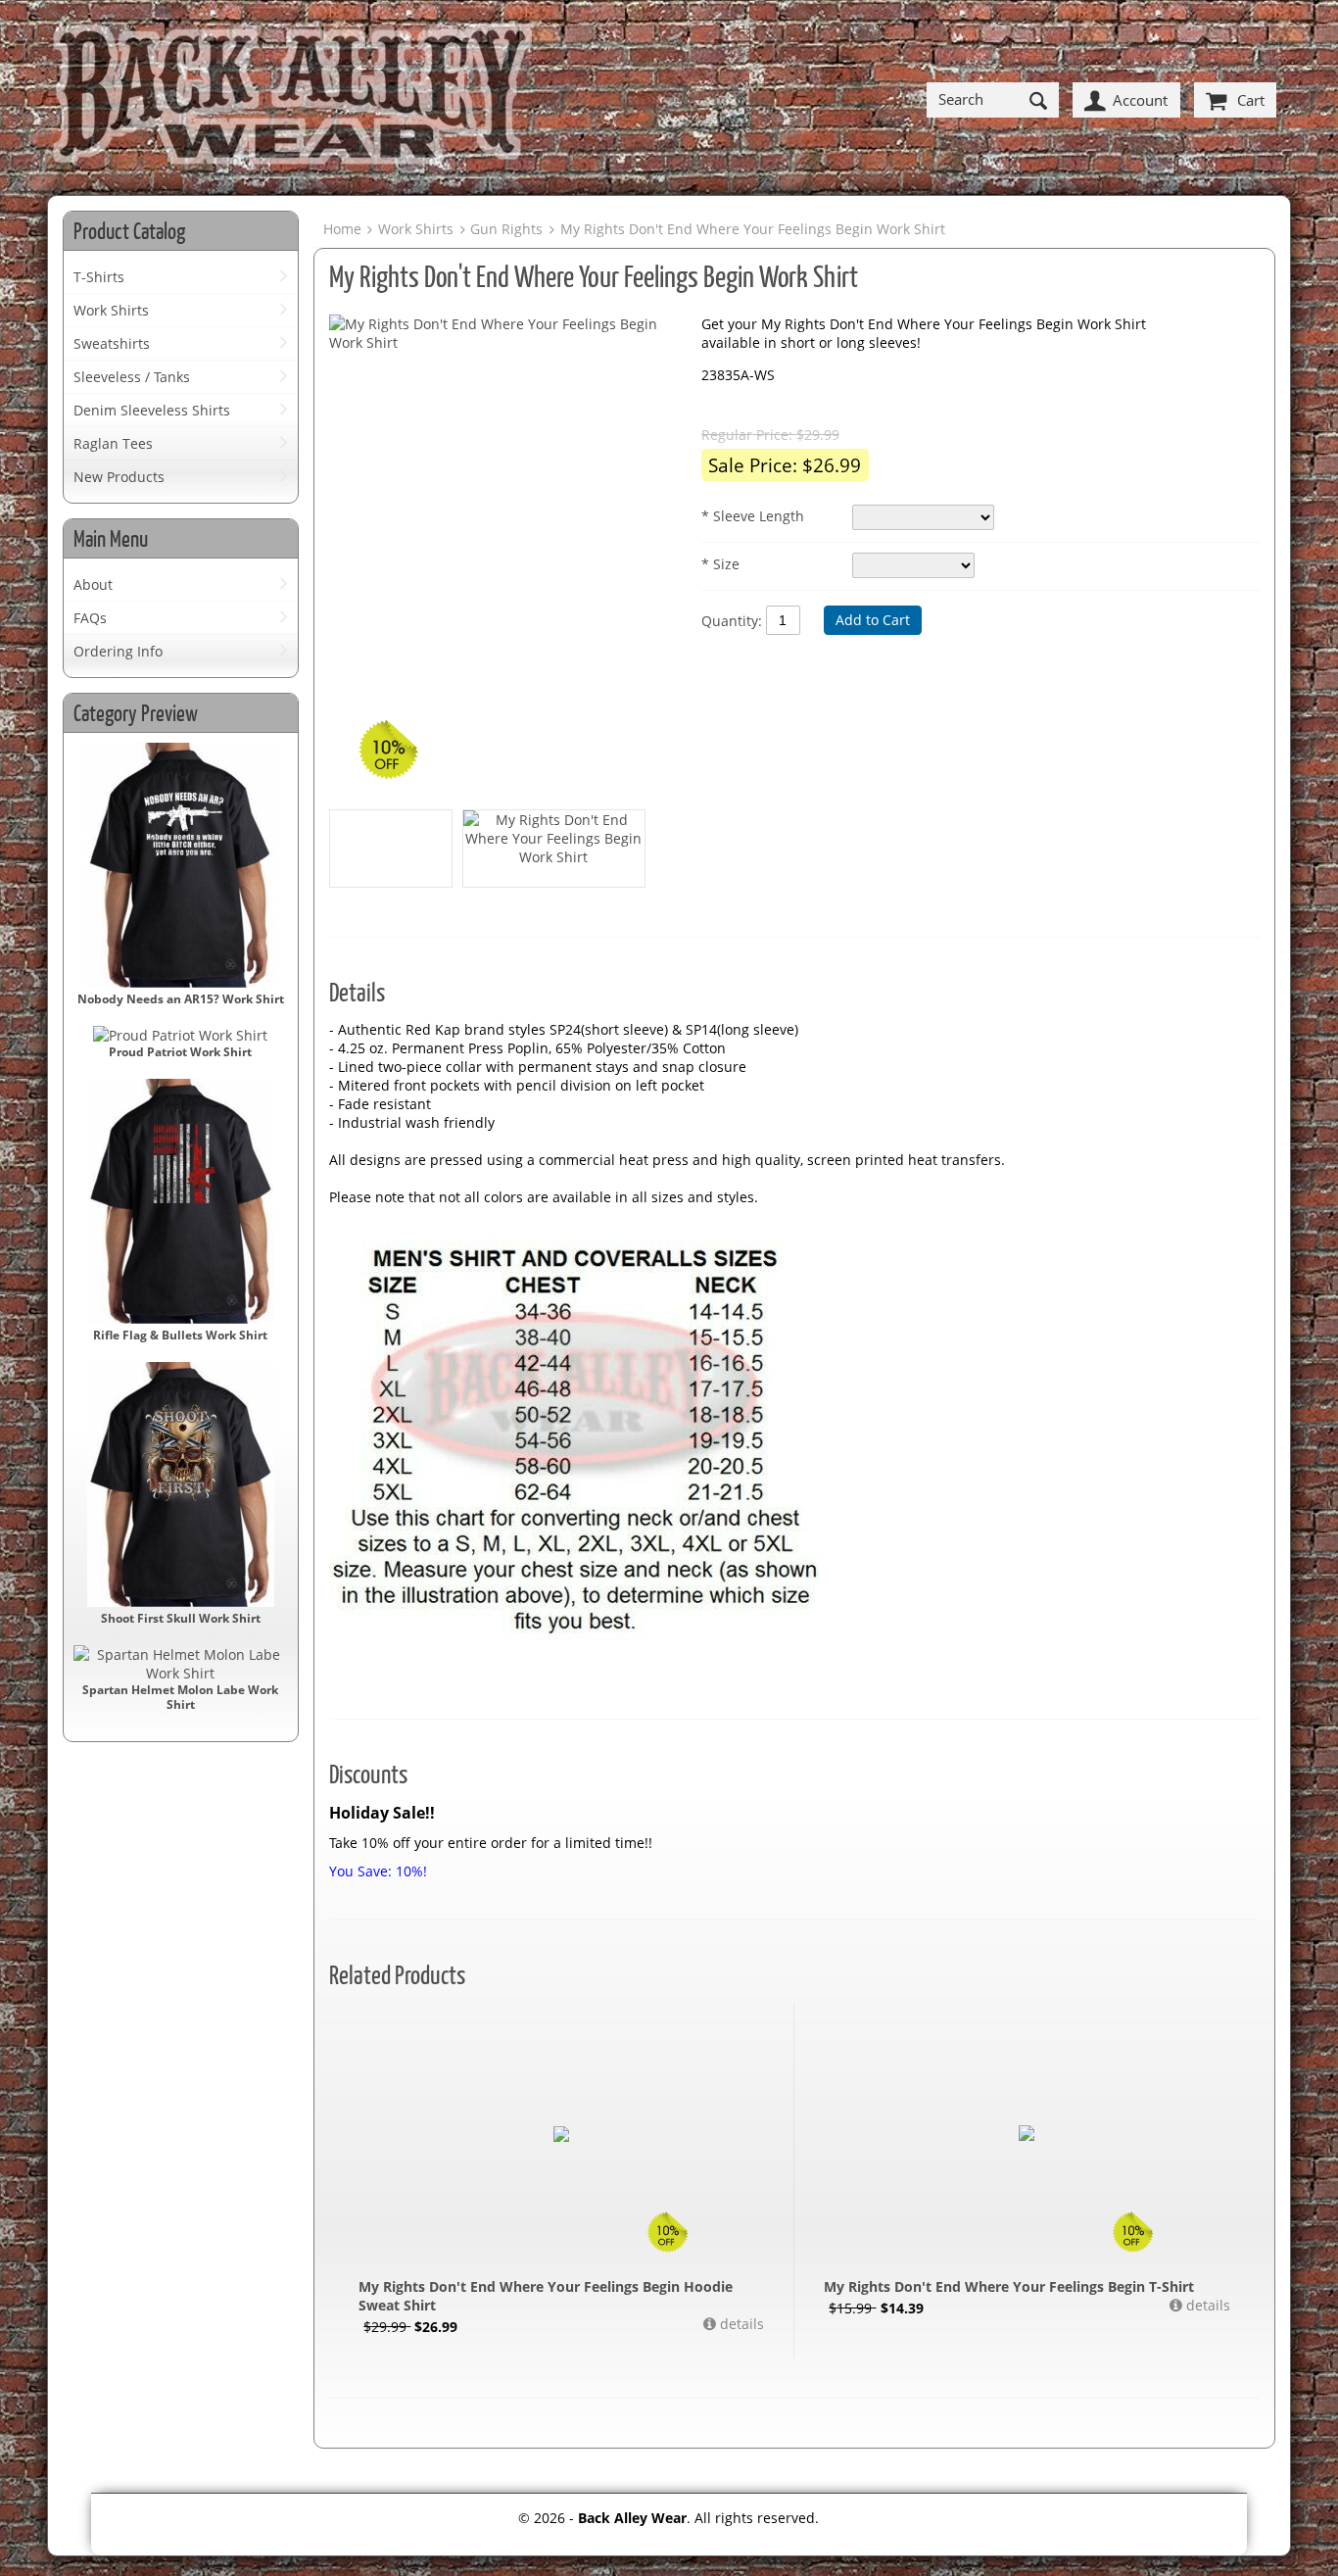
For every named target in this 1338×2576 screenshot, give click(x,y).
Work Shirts (111, 310)
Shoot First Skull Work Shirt (181, 1618)
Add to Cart (873, 620)
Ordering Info (118, 651)
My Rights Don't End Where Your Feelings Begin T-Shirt (1009, 2286)
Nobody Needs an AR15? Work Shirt (181, 999)
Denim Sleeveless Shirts (152, 410)
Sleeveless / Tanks (132, 377)
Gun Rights (506, 229)
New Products (119, 477)
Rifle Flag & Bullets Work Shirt (180, 1335)
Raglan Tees (113, 443)
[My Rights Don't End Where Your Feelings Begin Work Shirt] (505, 333)
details (740, 2324)
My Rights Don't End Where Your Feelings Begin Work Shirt (752, 229)
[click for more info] (561, 2135)
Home (342, 229)
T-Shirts (99, 277)
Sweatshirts (112, 343)
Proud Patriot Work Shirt (180, 1052)
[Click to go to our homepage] (292, 100)
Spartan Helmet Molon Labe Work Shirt (180, 1697)
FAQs (90, 618)
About (93, 584)
